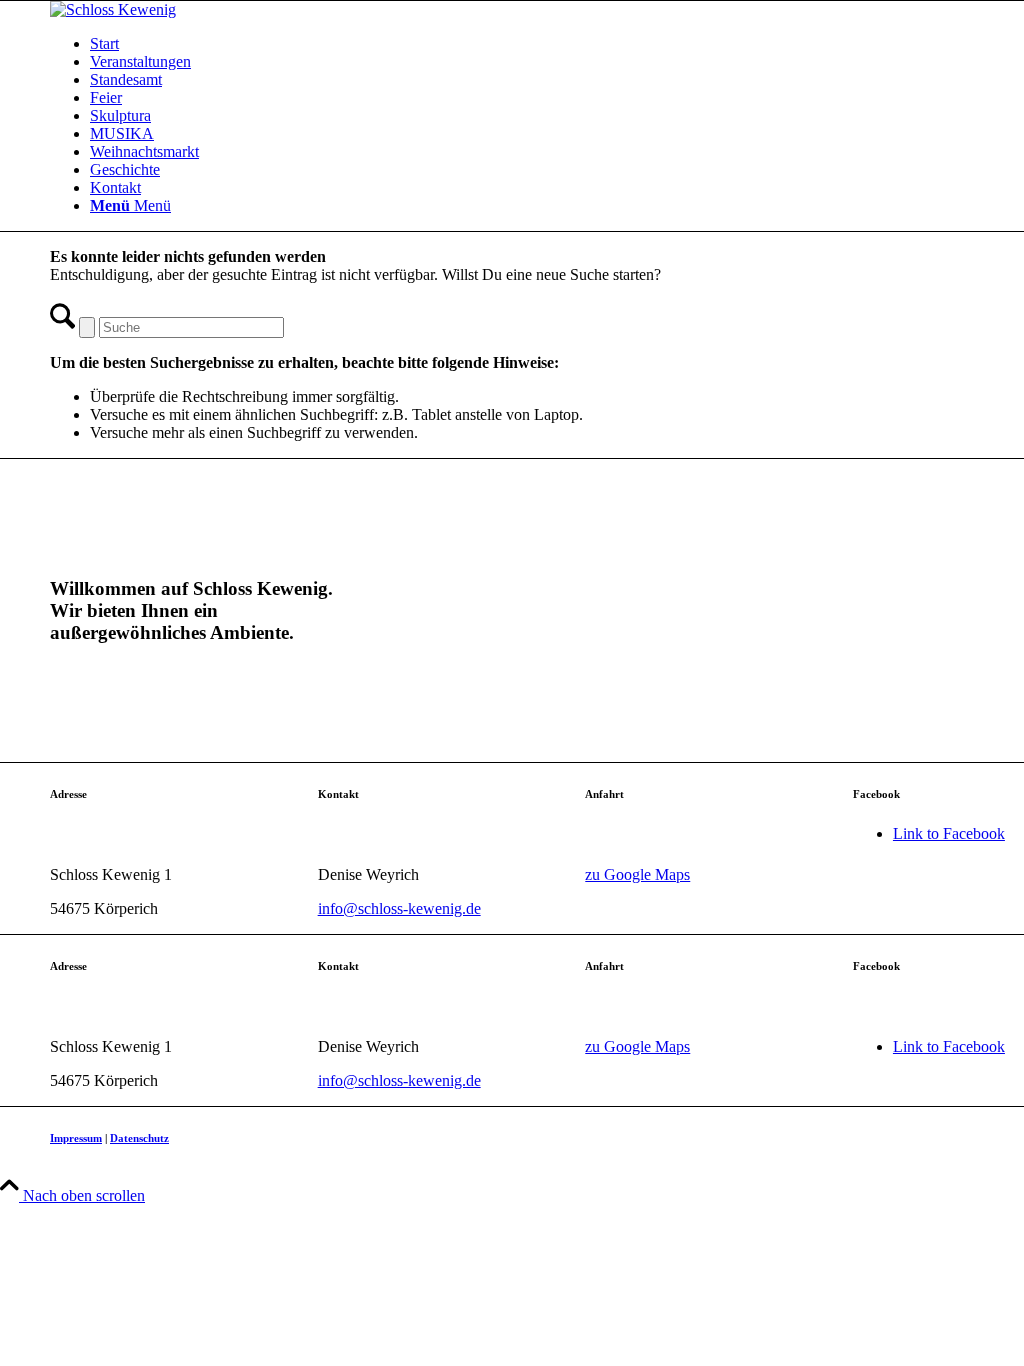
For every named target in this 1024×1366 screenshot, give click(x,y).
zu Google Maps (637, 874)
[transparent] (113, 9)
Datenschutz (139, 1138)
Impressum (76, 1138)
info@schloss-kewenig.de (399, 908)
